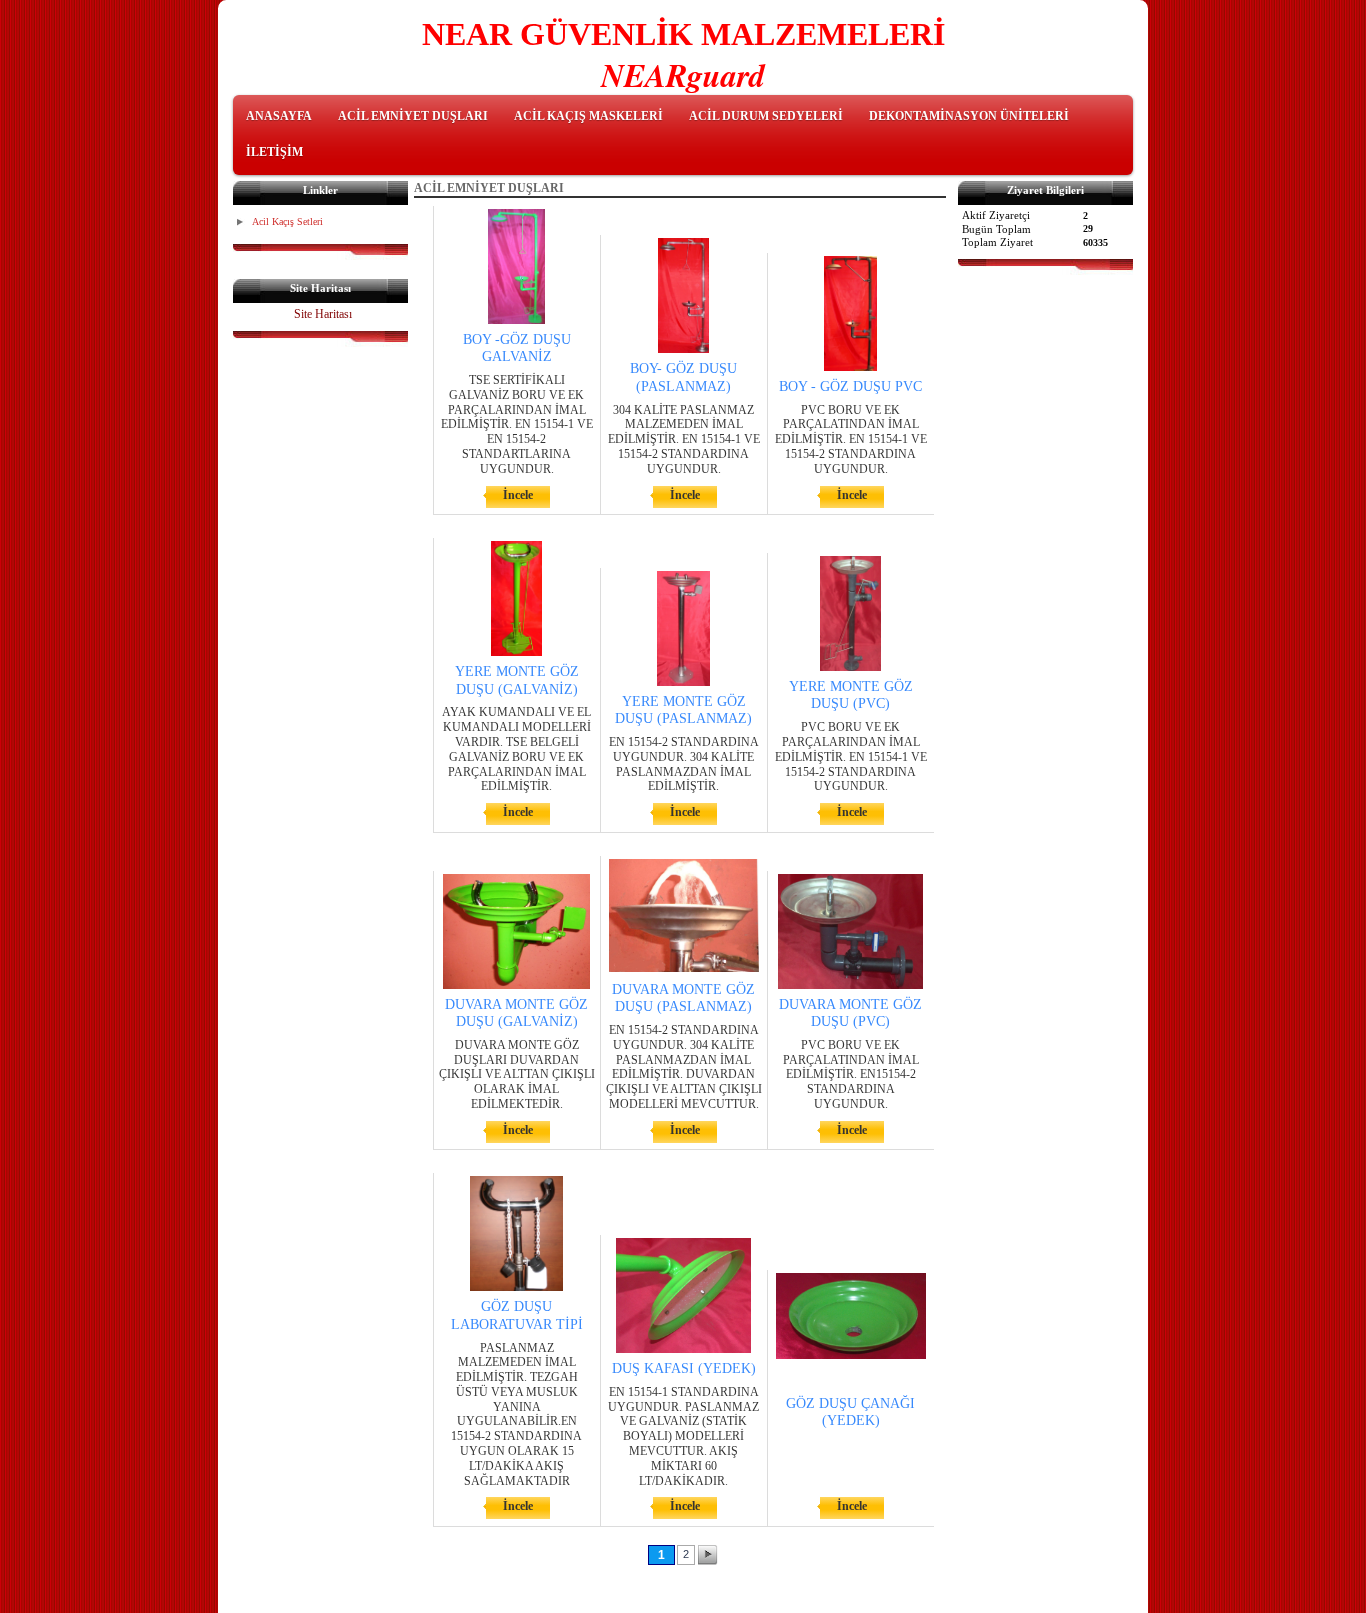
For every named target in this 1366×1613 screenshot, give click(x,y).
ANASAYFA (279, 116)
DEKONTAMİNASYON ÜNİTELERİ (969, 116)
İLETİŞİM (274, 152)
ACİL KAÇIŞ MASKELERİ (588, 116)
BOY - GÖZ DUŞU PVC (850, 386)
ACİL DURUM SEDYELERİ (766, 116)
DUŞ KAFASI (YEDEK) (684, 1368)
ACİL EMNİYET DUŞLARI (413, 116)
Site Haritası (323, 314)
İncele (518, 495)
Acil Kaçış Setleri (287, 221)
